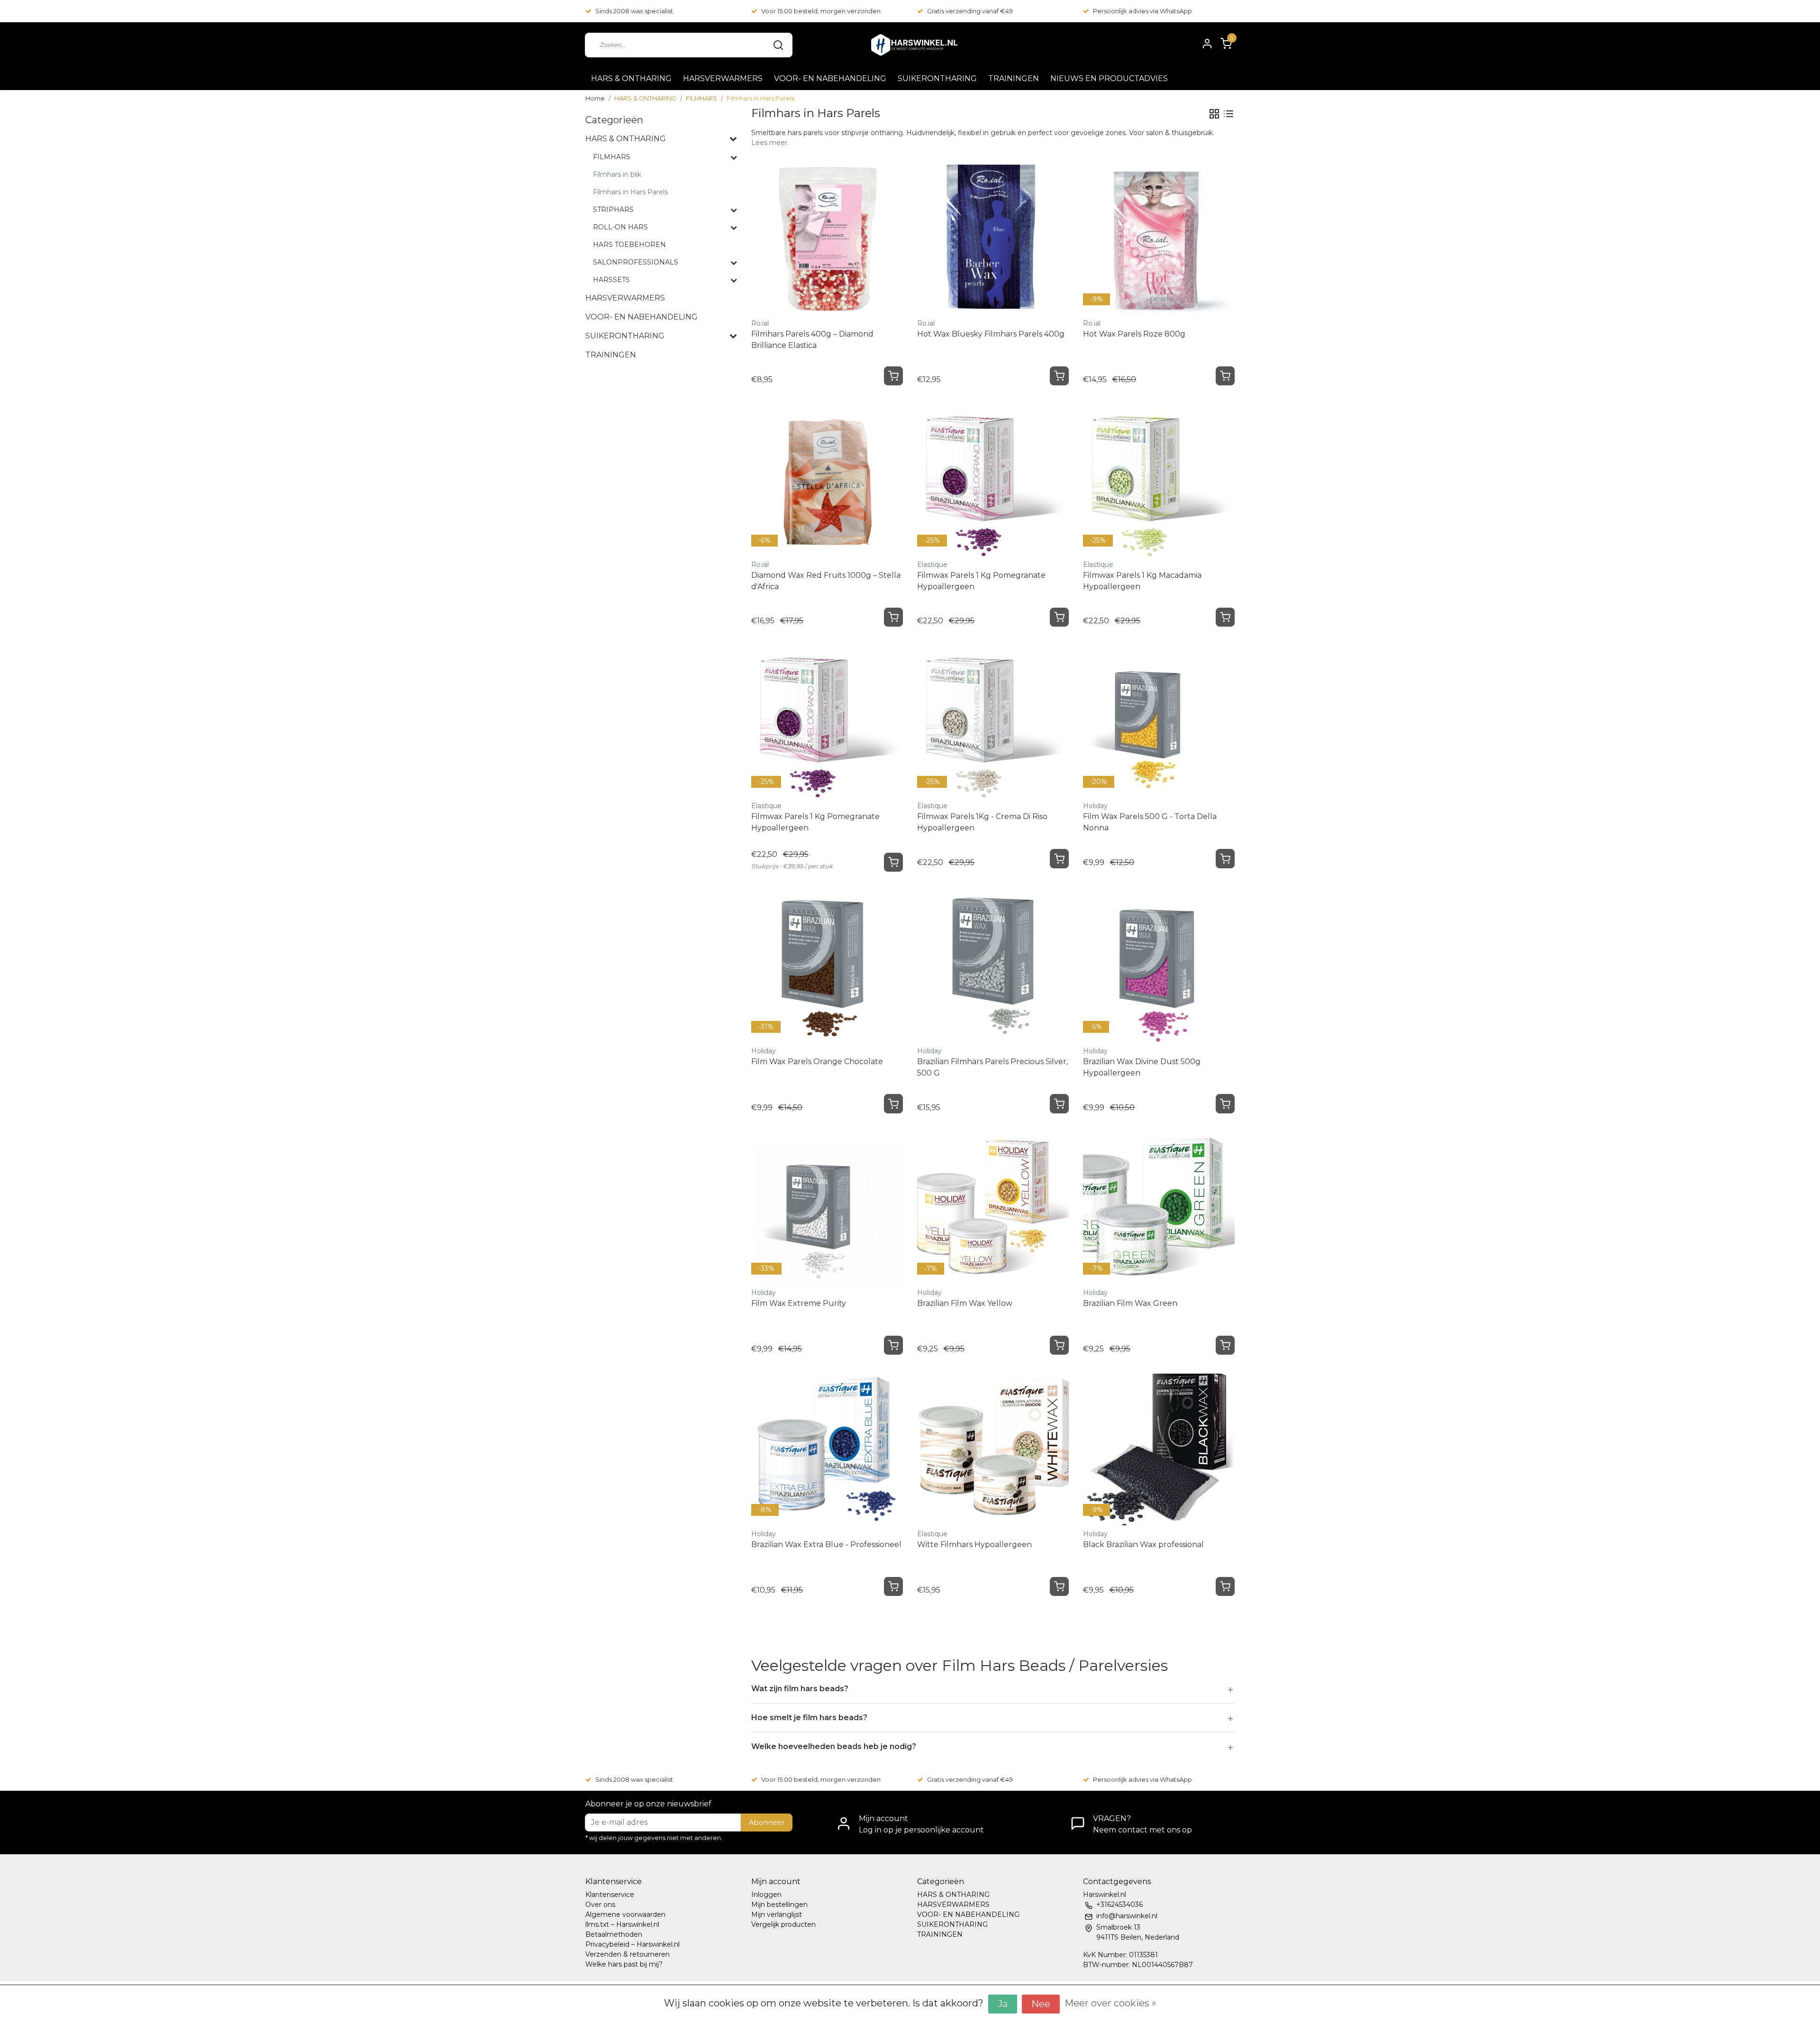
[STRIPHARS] (734, 210)
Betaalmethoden (614, 1934)
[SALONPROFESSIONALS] (734, 263)
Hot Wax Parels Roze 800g (1134, 334)
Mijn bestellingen (779, 1905)
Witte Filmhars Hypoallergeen (974, 1545)
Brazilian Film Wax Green (1130, 1303)
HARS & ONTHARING (631, 78)
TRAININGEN (1014, 78)
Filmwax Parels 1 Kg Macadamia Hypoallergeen (1142, 581)
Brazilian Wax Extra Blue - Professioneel (826, 1545)
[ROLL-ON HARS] (734, 228)
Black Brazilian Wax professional (1143, 1545)
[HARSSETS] (734, 280)
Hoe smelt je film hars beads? (809, 1718)
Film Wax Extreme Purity (799, 1303)
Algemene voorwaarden (625, 1914)
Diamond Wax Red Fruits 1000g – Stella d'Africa (826, 581)
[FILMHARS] (734, 157)
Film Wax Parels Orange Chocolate (817, 1062)
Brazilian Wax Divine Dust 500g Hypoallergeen (1142, 1067)
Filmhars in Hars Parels (760, 98)
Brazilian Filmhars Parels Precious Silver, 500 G (992, 1067)
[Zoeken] (778, 45)
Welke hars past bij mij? (624, 1964)
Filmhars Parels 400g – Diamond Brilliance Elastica (812, 340)
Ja (1003, 2004)
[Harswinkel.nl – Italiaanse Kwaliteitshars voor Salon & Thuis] (914, 45)
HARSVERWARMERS (723, 78)
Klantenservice (610, 1895)
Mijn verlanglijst (777, 1914)
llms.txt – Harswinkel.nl (622, 1924)
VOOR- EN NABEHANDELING (830, 78)
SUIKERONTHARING (937, 78)
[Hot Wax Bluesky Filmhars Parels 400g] (993, 239)
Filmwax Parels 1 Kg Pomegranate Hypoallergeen (981, 581)
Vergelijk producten (783, 1924)
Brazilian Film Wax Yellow (965, 1303)
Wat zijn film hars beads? (800, 1689)
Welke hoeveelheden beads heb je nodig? (834, 1746)
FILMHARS (701, 98)
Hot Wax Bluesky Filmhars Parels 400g (991, 334)
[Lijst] (1228, 114)
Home (595, 98)
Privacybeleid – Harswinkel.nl (632, 1944)
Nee (1041, 2004)
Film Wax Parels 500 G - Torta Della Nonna (1150, 822)
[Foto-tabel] (1214, 114)
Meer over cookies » (1110, 2003)
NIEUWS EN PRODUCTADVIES (1109, 78)
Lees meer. (770, 143)
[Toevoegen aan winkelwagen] (893, 376)
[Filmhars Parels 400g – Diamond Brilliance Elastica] (827, 239)
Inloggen (766, 1895)
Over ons (600, 1905)
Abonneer (767, 1823)
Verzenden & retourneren (628, 1954)
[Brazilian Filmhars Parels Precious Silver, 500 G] (993, 966)
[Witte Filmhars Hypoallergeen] (993, 1449)
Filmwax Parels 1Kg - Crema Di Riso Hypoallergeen (982, 822)
